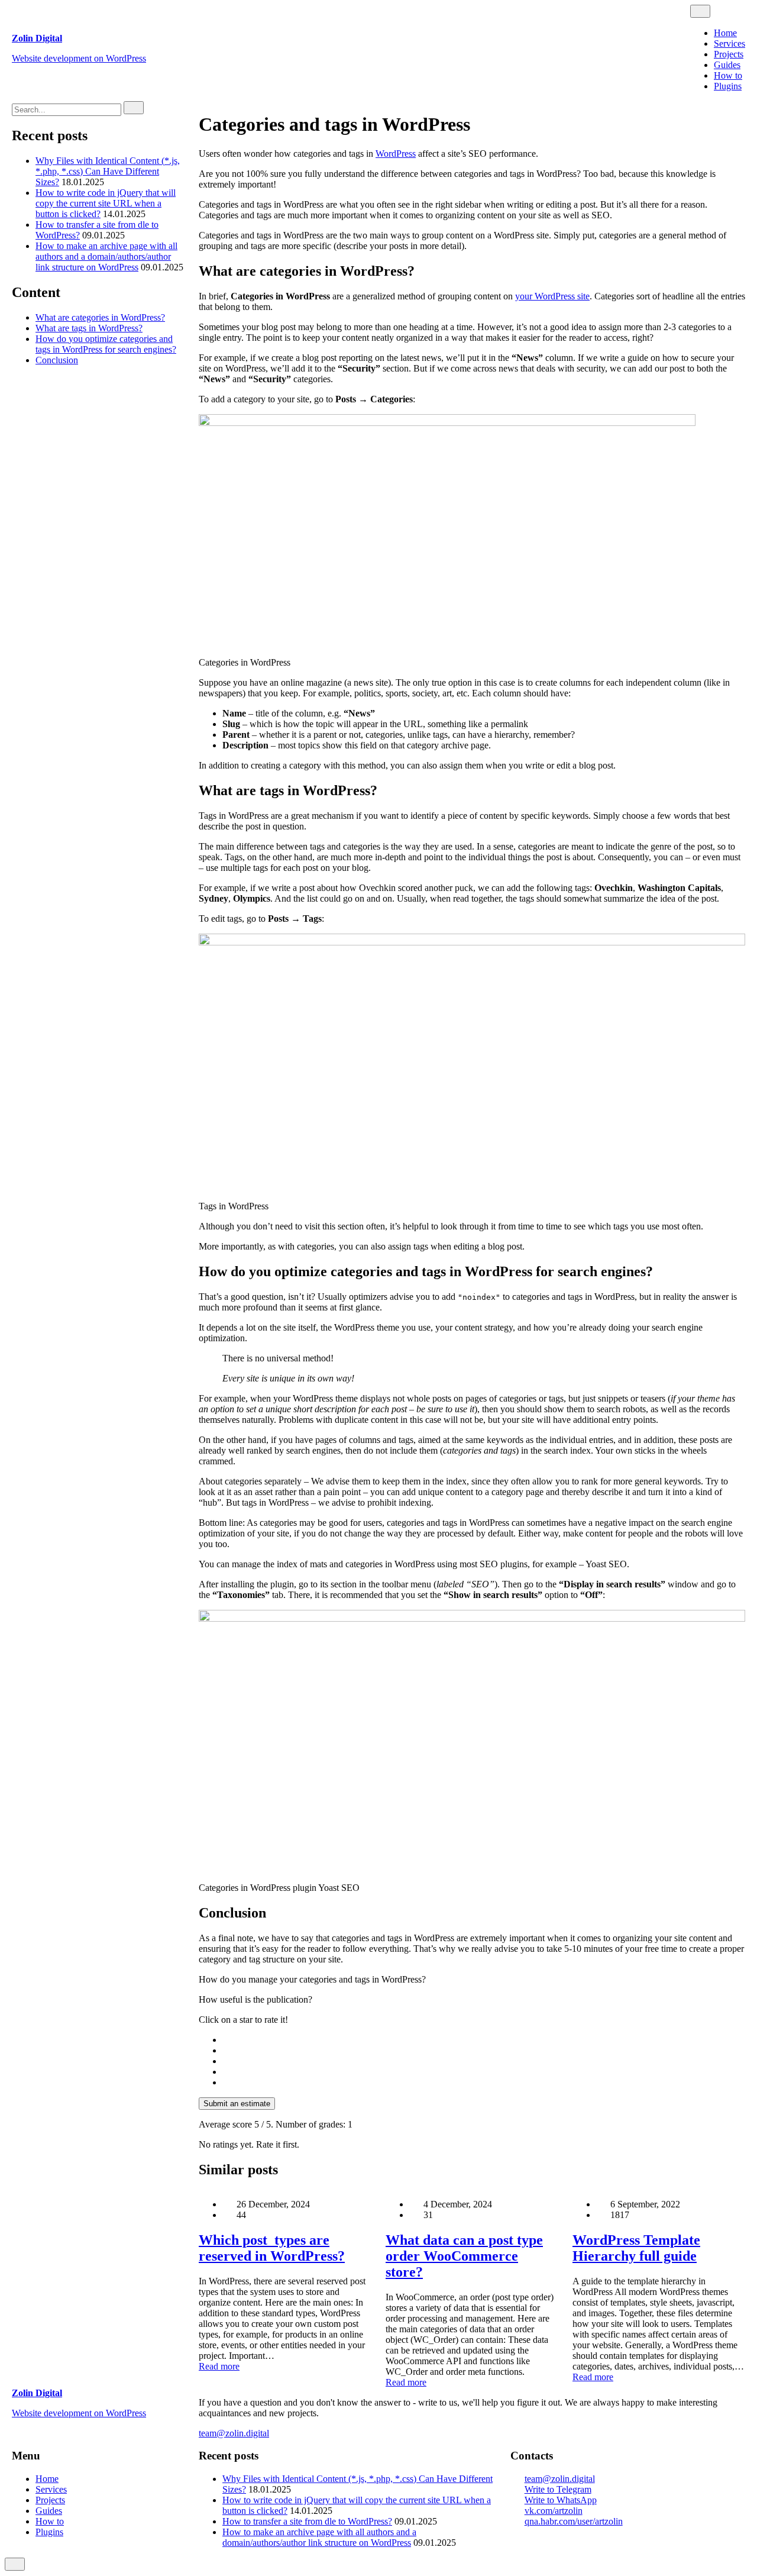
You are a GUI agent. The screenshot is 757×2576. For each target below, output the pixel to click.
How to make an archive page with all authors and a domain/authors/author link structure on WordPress (106, 256)
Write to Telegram (558, 2489)
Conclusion (57, 360)
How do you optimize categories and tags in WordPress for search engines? (106, 344)
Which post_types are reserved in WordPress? (272, 2248)
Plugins (728, 86)
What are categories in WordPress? (100, 317)
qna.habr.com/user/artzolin (574, 2521)
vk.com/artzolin (554, 2511)
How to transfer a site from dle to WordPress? (307, 2521)
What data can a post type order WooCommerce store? (464, 2256)
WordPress (396, 154)
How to (728, 75)
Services (729, 43)
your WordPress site (552, 296)
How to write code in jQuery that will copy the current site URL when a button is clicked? (106, 203)
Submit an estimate (237, 2104)
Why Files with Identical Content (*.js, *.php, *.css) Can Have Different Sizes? (108, 171)
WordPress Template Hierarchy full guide (636, 2248)
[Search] (134, 108)
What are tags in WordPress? (89, 328)
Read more (219, 2366)
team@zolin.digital (234, 2433)
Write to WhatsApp (561, 2500)
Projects (729, 54)
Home (725, 33)
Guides (727, 65)
